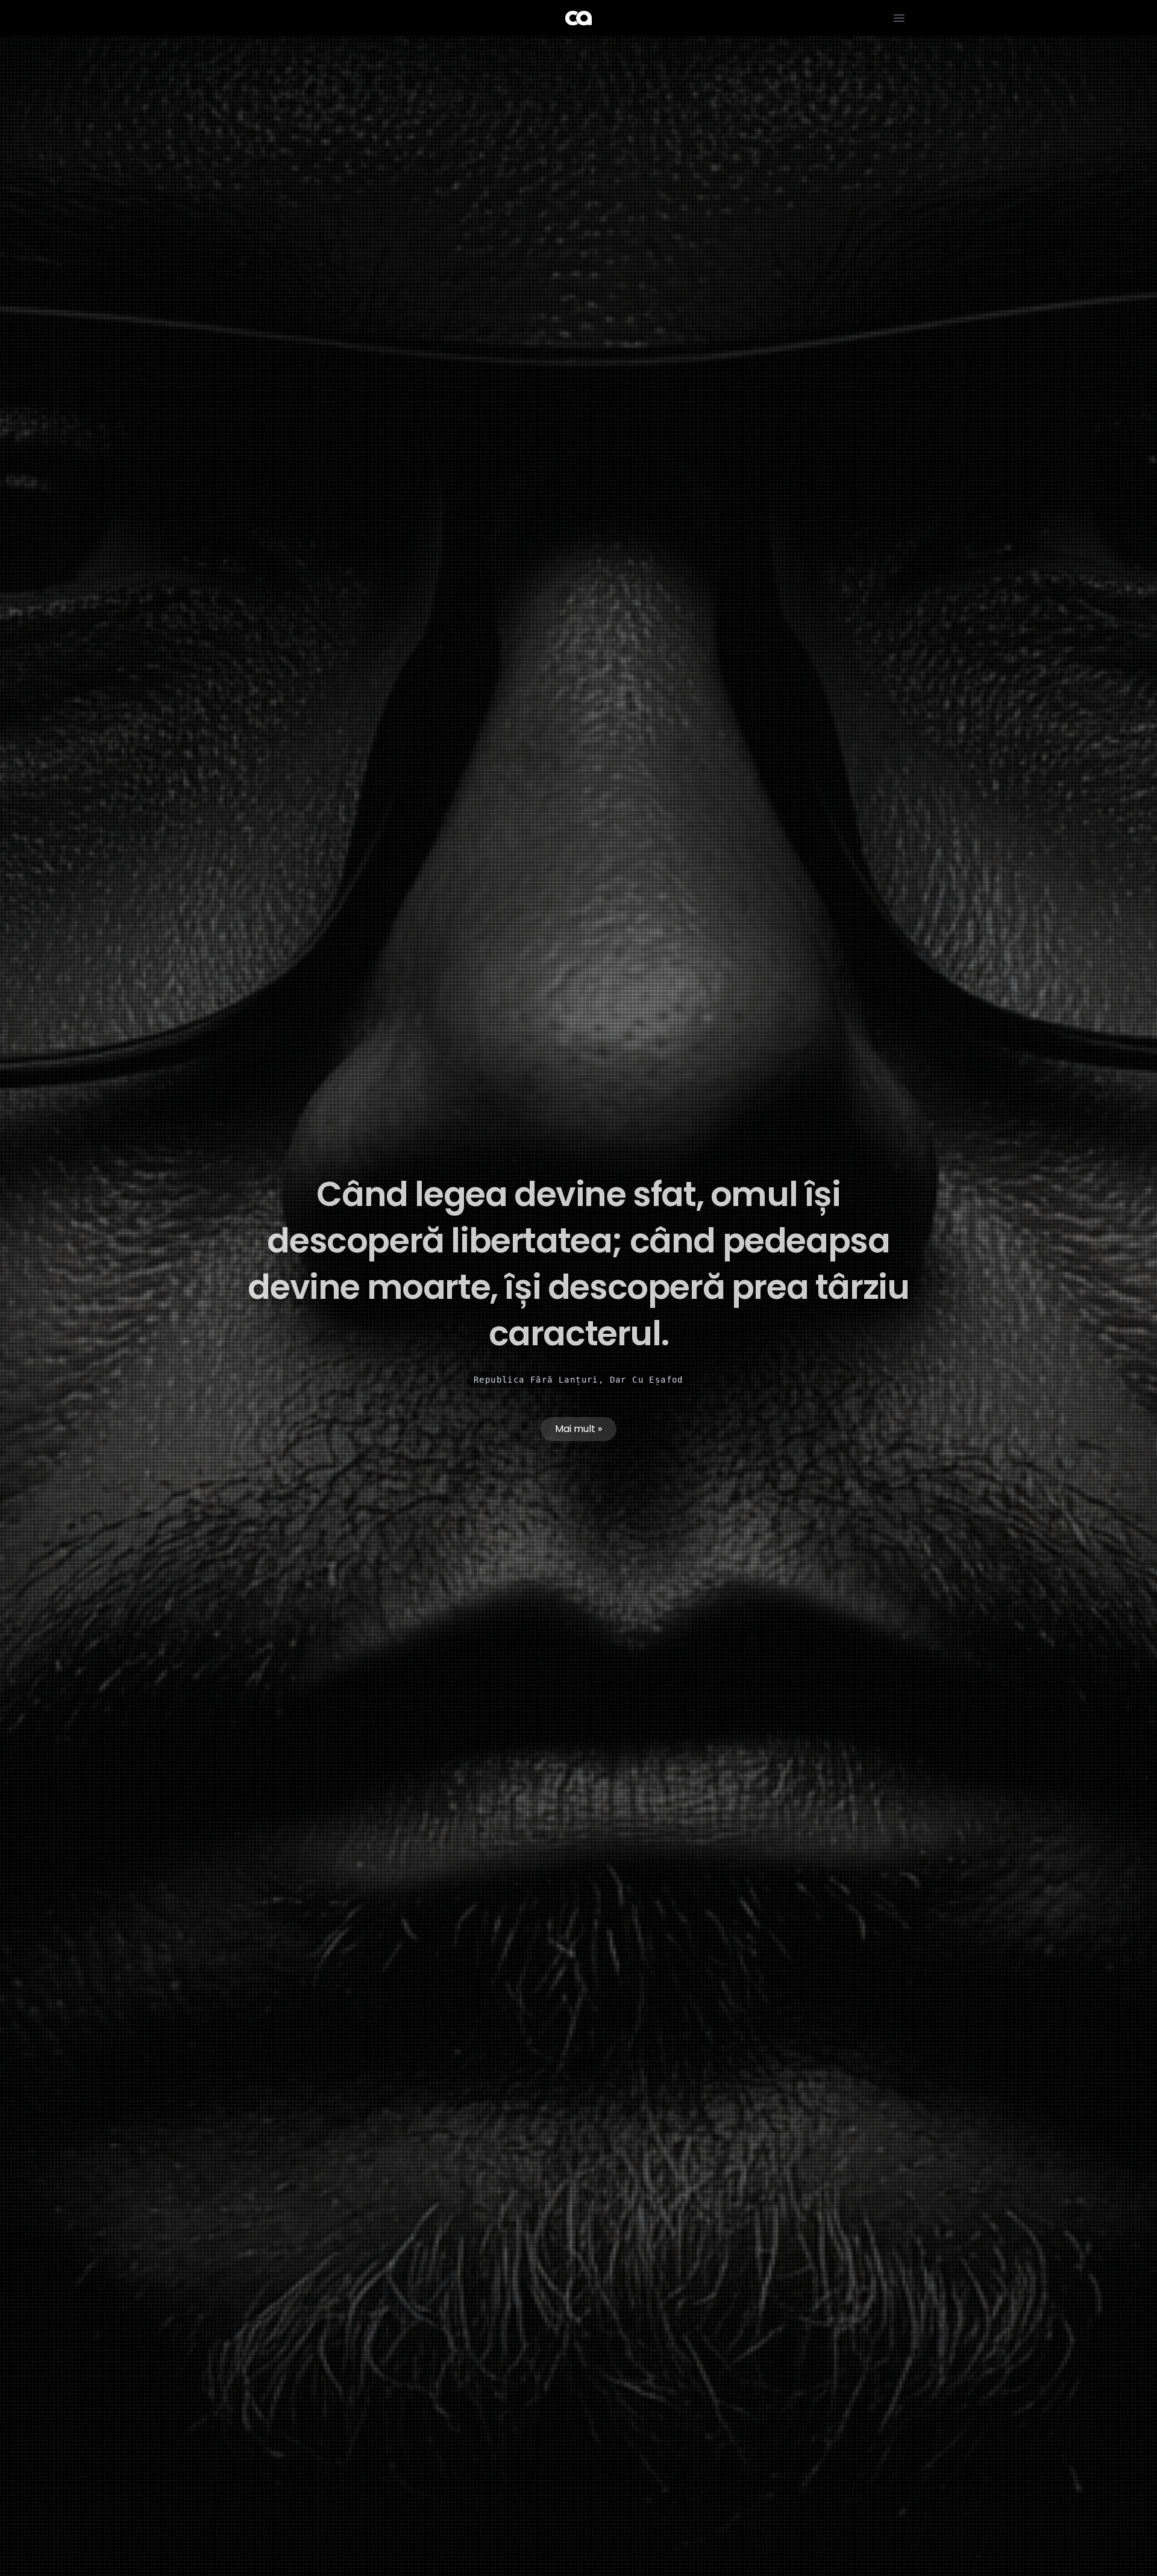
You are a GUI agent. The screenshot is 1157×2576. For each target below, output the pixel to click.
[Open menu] (899, 18)
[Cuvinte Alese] (578, 18)
